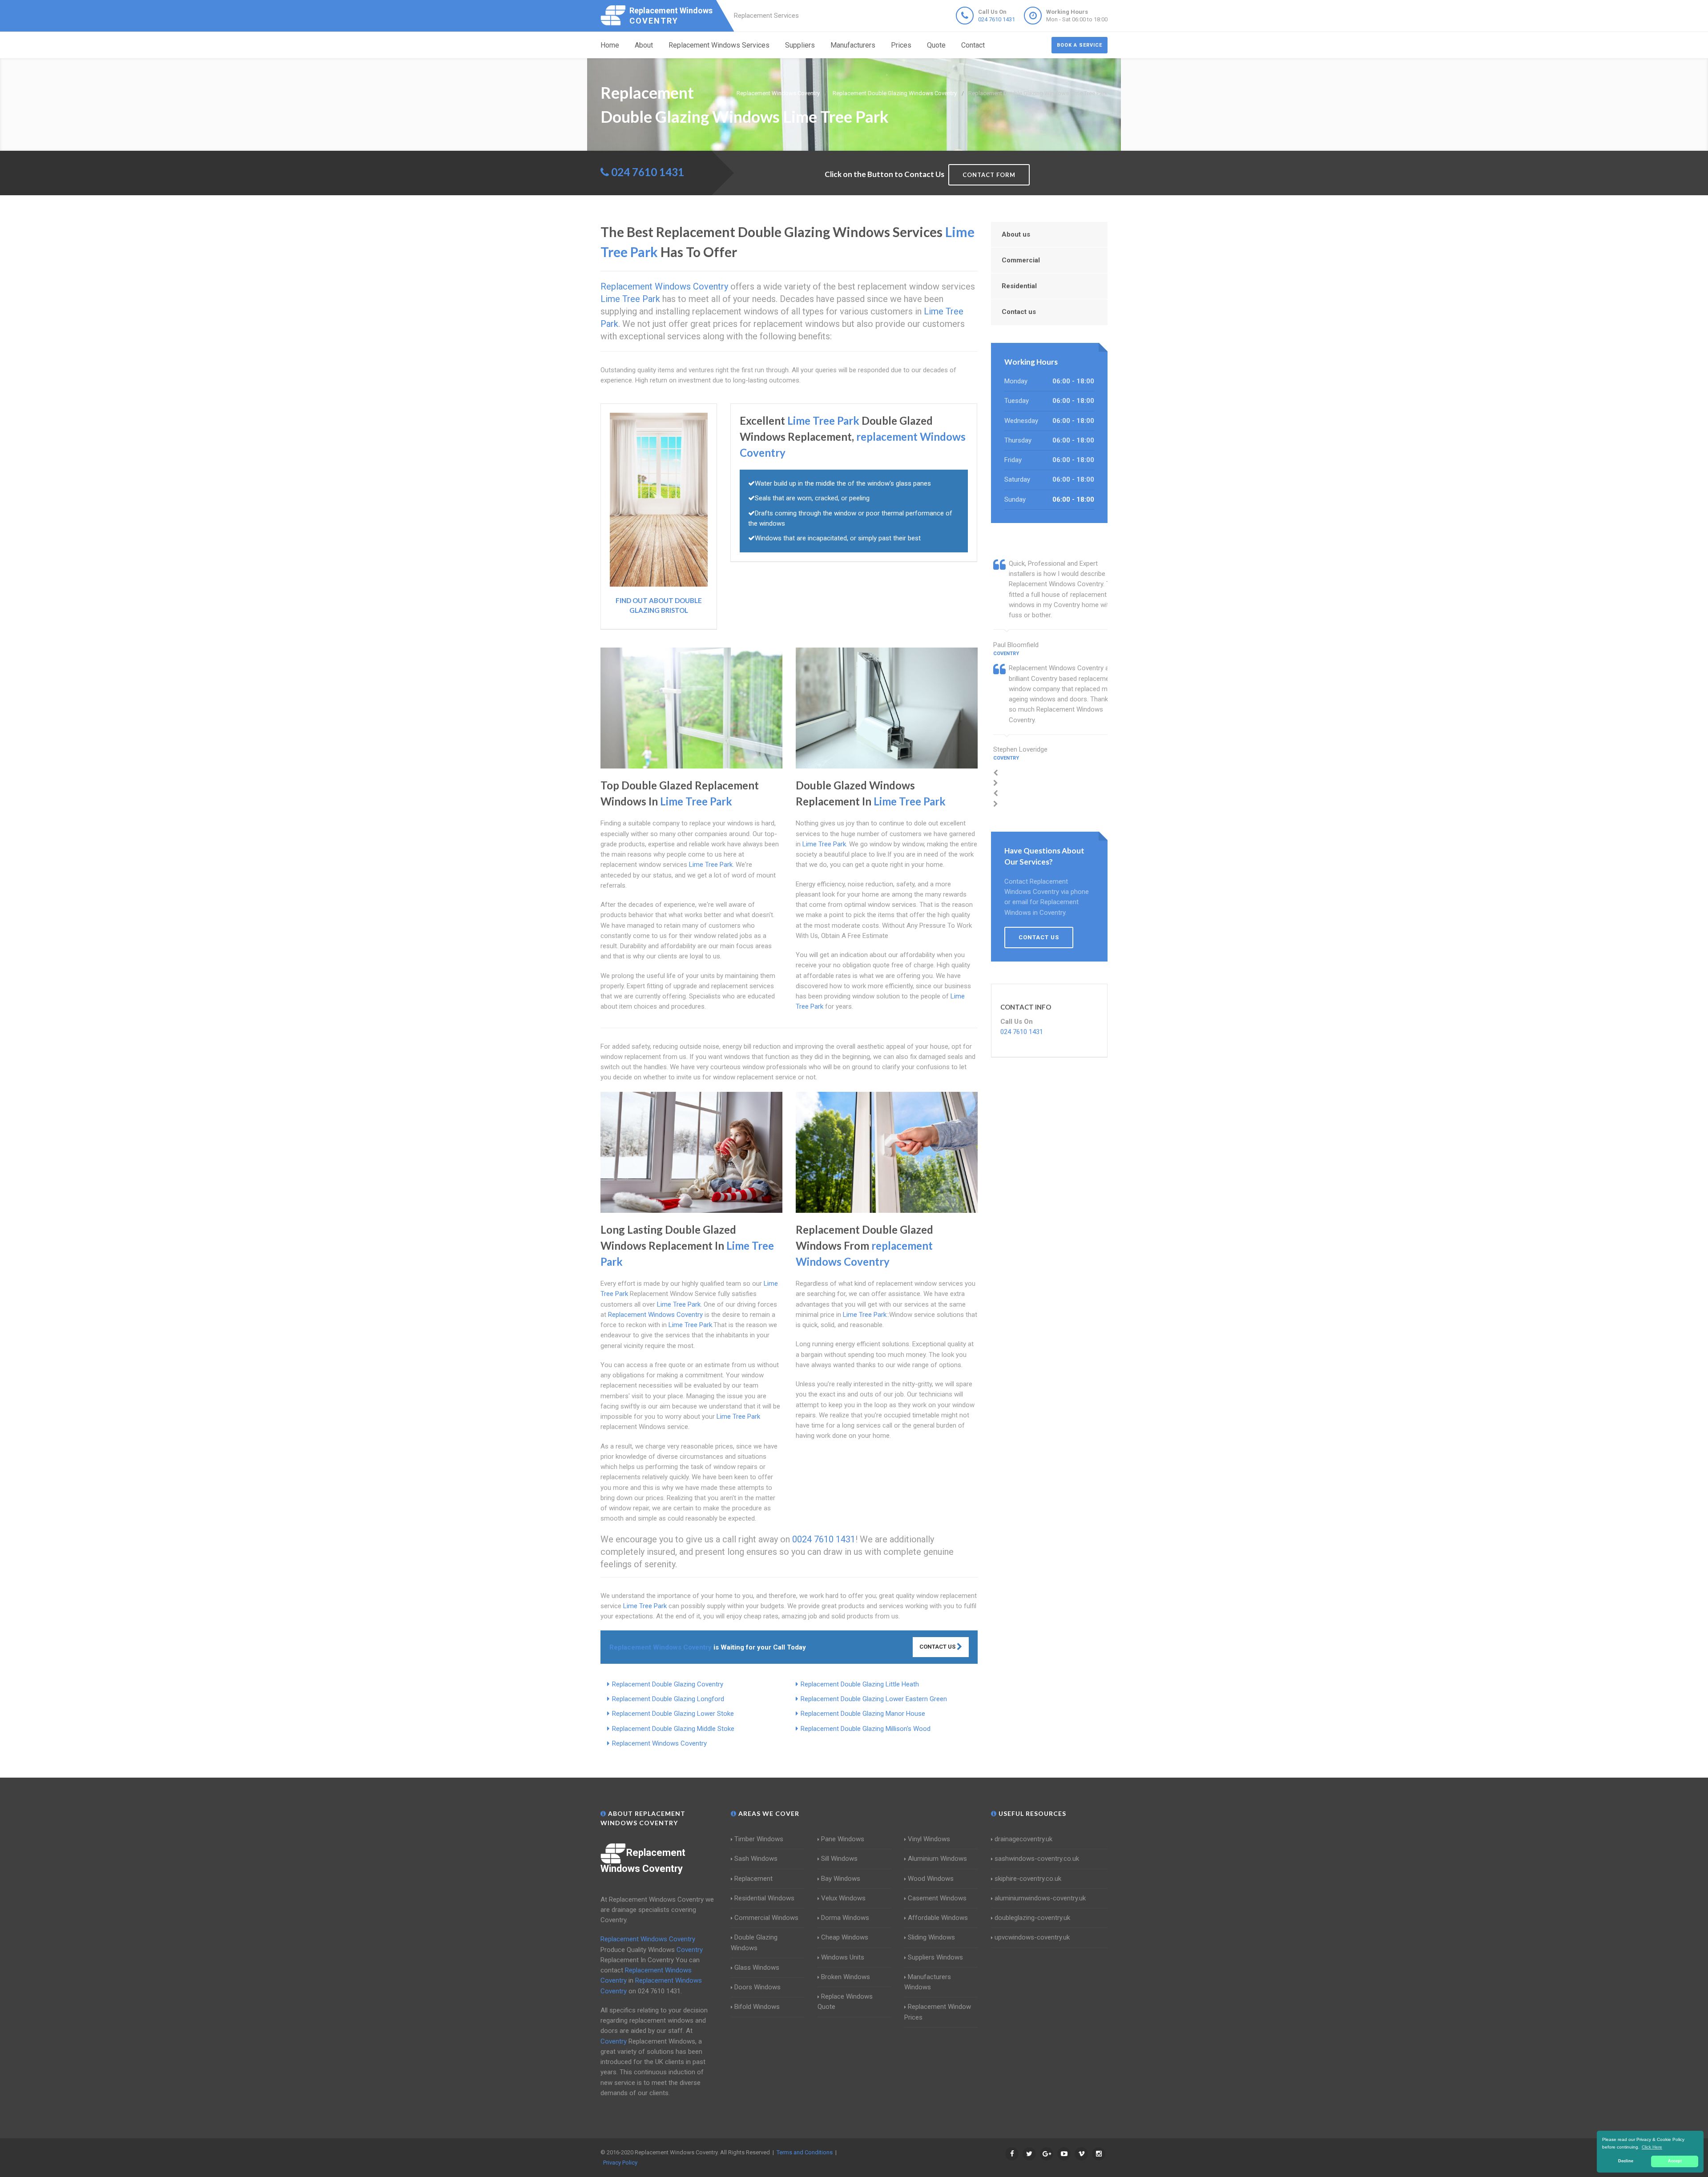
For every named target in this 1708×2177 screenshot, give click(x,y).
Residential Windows (764, 1898)
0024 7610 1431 (824, 1539)
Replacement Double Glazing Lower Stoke (673, 1714)
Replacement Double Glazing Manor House (863, 1714)
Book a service (1080, 45)
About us (1016, 234)
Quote (936, 45)
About (644, 45)
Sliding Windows (931, 1937)
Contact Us (938, 1647)
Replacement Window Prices (938, 2012)
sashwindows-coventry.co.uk (1037, 1859)
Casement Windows (937, 1898)
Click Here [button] (1652, 2147)
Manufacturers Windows (928, 1982)
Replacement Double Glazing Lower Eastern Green (874, 1699)
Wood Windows (931, 1879)
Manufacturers (853, 45)
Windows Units (843, 1957)
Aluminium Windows (937, 1859)
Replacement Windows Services (719, 45)
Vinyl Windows (929, 1839)
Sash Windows (756, 1859)
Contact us (1019, 312)
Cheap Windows (845, 1937)
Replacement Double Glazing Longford (668, 1699)
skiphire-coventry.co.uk (1028, 1879)
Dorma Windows (845, 1918)
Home (610, 45)
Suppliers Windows (935, 1957)
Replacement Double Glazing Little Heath (860, 1684)
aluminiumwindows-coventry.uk (1040, 1898)
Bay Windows (841, 1879)
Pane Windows (843, 1839)
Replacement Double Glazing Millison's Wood (866, 1729)
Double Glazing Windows (754, 1942)
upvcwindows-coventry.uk (1032, 1937)
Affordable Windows (938, 1918)
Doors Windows (757, 1987)
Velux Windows (843, 1898)
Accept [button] (1675, 2161)
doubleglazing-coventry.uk (1032, 1918)
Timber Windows (759, 1839)
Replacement (753, 1879)
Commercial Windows (766, 1918)
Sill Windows (839, 1859)
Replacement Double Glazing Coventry (668, 1684)
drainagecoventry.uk (1023, 1839)
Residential (1019, 286)
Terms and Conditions (805, 2152)
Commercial (1021, 260)
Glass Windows (757, 1968)
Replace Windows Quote (845, 2002)
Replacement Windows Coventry (659, 1743)
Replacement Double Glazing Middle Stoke (673, 1729)
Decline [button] (1626, 2161)
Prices (901, 45)
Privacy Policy (620, 2163)
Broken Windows (846, 1977)
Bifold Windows (757, 2007)
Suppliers (800, 45)
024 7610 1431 (997, 19)
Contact (973, 45)
